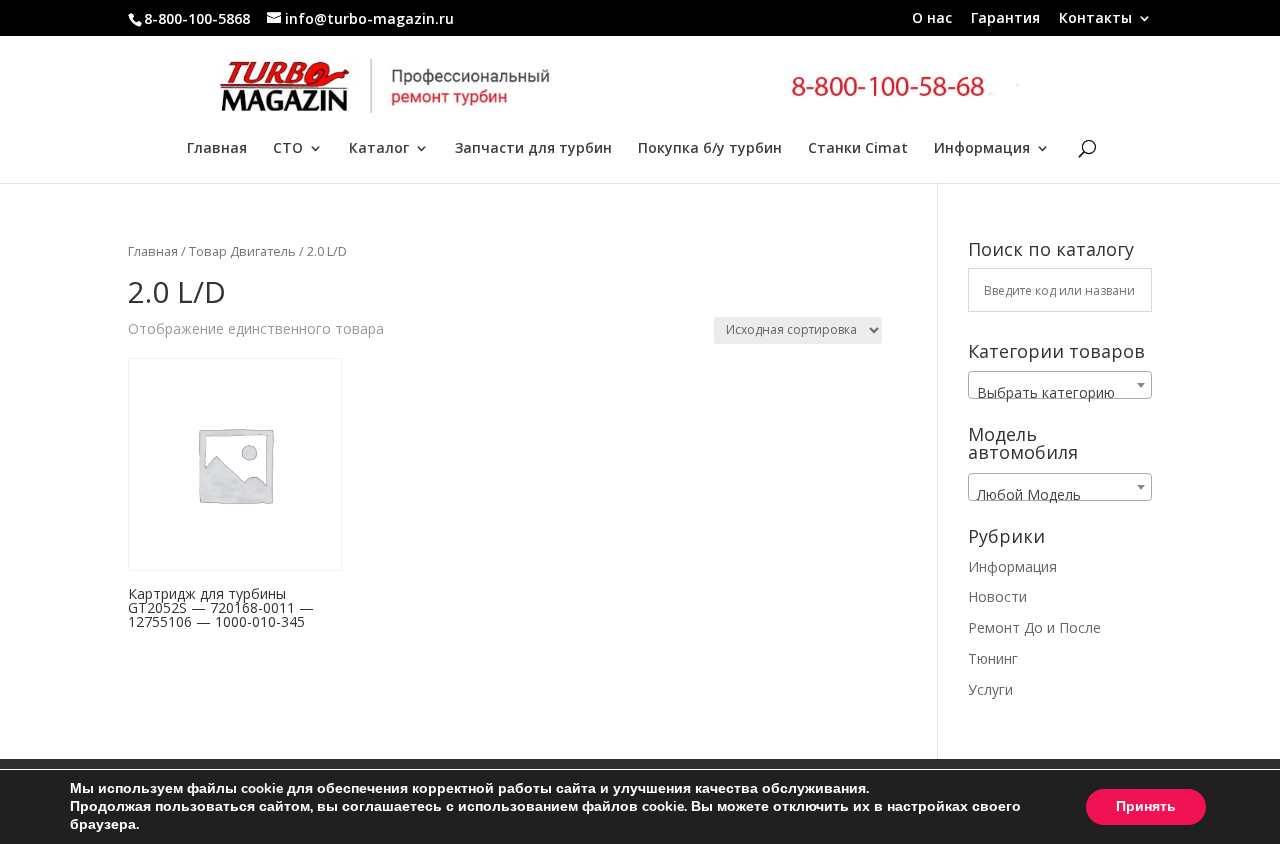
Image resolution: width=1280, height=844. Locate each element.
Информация (982, 149)
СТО (288, 149)
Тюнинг (993, 658)
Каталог (379, 149)
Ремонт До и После (1034, 627)
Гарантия (1005, 19)
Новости (997, 596)
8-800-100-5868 (197, 18)
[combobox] (1060, 385)
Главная (217, 149)
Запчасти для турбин (533, 149)
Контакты (1095, 19)
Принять (1146, 806)
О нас (932, 19)
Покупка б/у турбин (710, 149)
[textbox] (1060, 393)
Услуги (990, 689)
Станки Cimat (858, 149)
